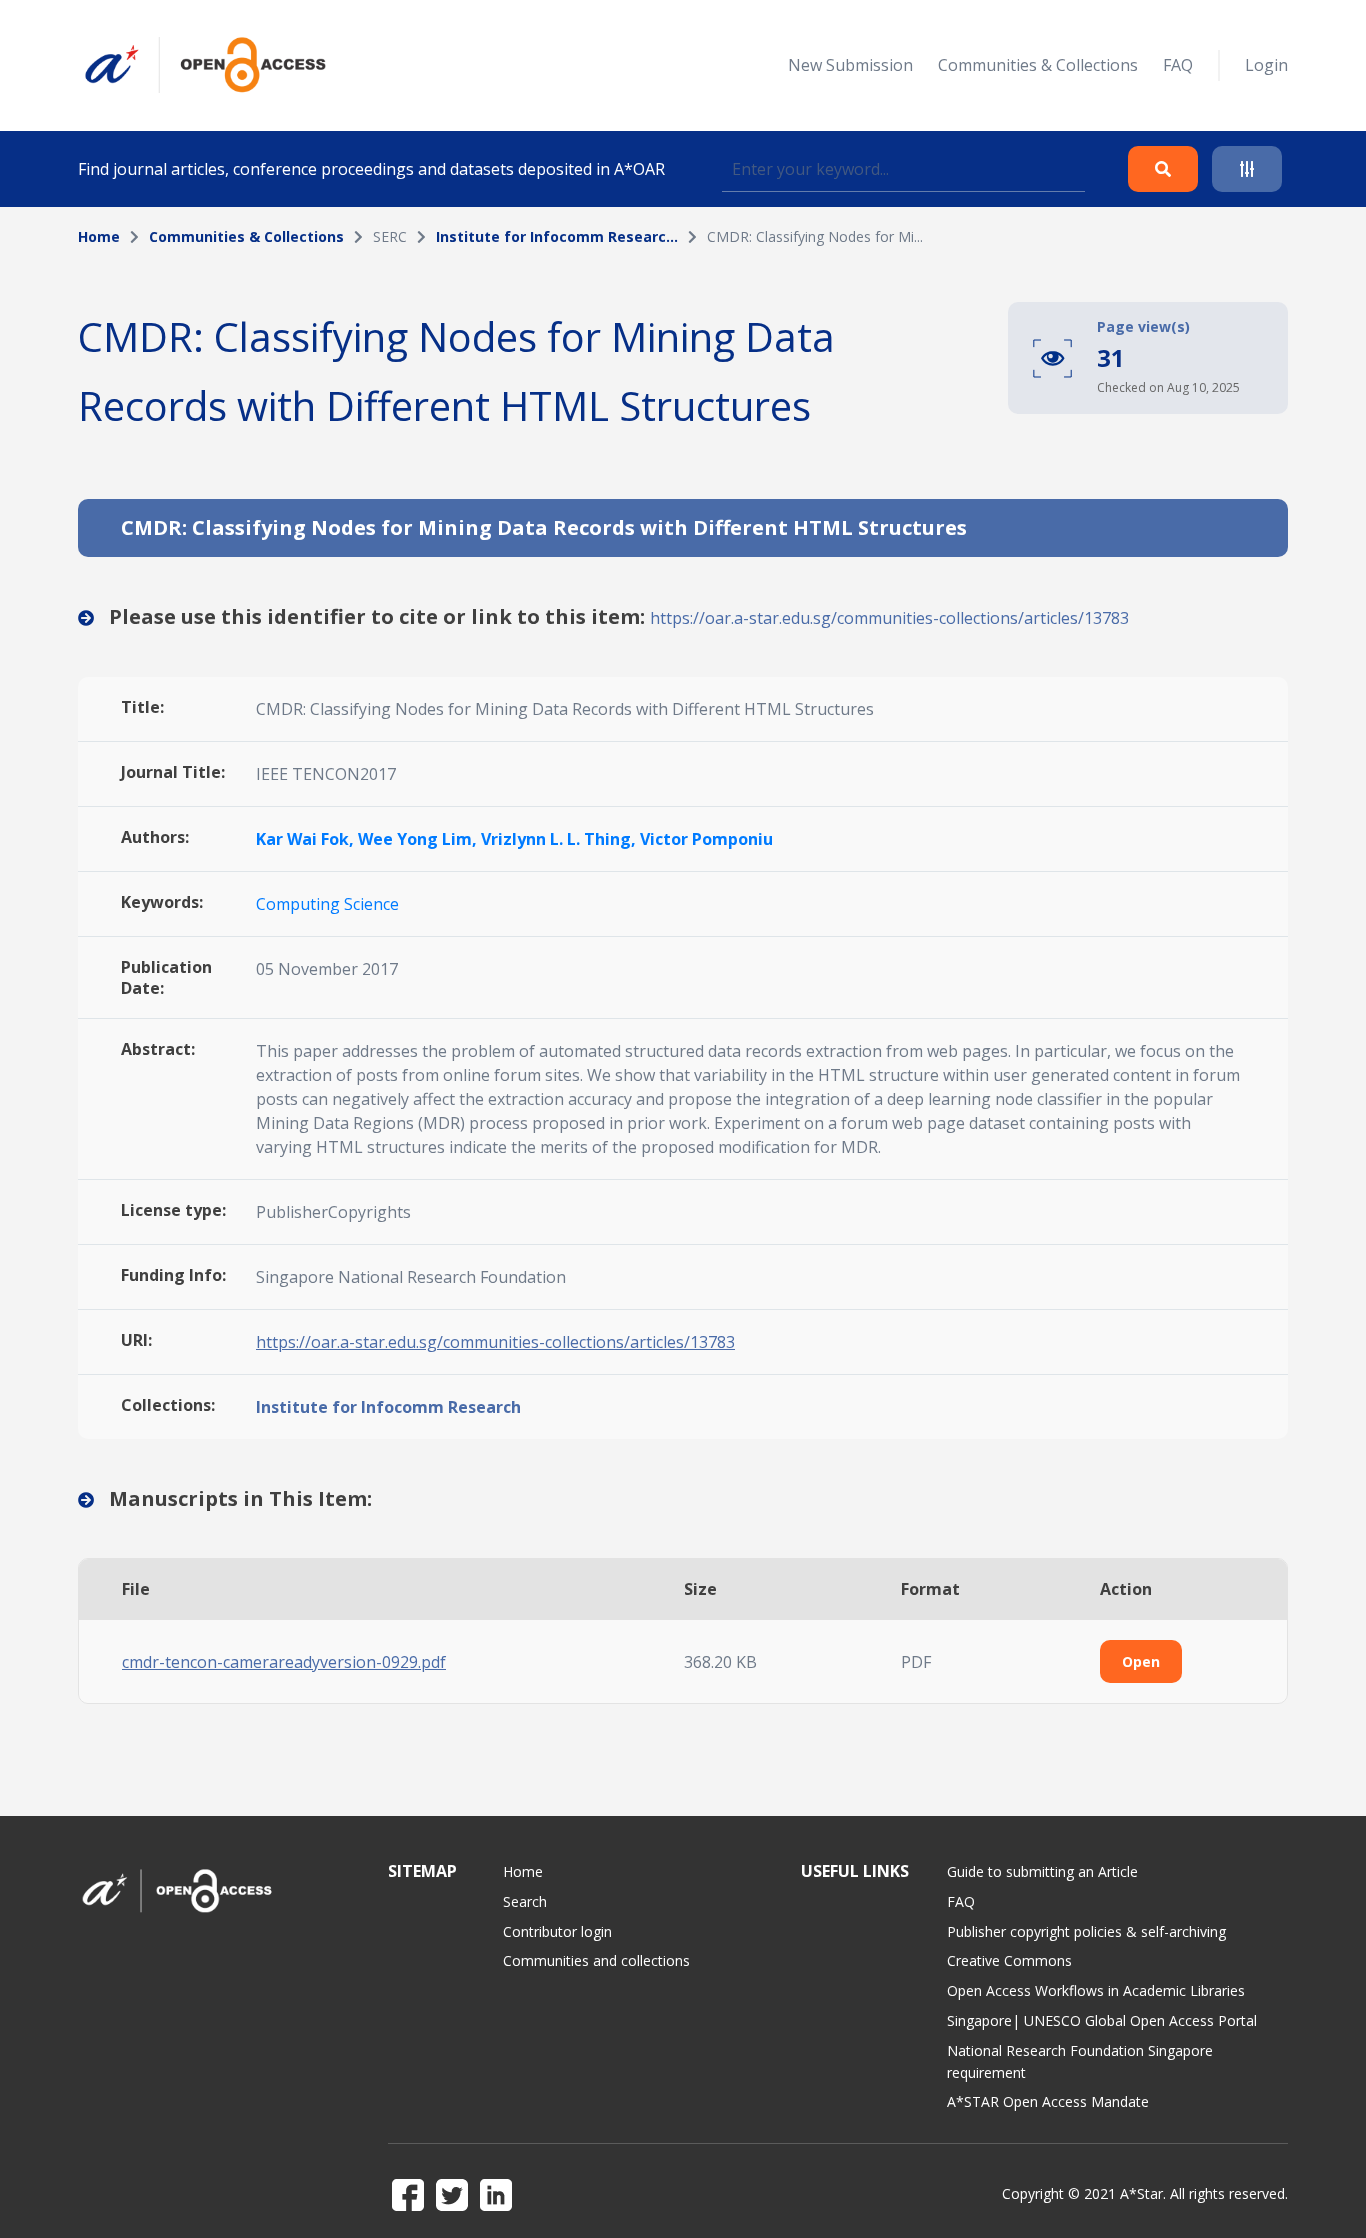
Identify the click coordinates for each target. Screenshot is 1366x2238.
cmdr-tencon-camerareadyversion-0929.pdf (284, 1662)
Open (1141, 1661)
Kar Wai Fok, (307, 839)
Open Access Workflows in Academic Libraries (1096, 1990)
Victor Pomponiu (706, 839)
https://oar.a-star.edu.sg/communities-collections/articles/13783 (889, 618)
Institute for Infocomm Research (388, 1407)
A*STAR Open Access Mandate (1048, 2101)
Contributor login (557, 1931)
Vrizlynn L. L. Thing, (560, 839)
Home (99, 236)
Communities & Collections (1038, 65)
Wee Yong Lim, (419, 839)
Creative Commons (1009, 1960)
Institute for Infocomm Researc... (557, 236)
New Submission (850, 65)
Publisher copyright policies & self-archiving (1086, 1931)
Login (1266, 65)
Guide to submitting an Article (1042, 1871)
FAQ (1178, 65)
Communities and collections (596, 1960)
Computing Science (327, 904)
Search (525, 1901)
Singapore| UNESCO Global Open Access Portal (1102, 2020)
